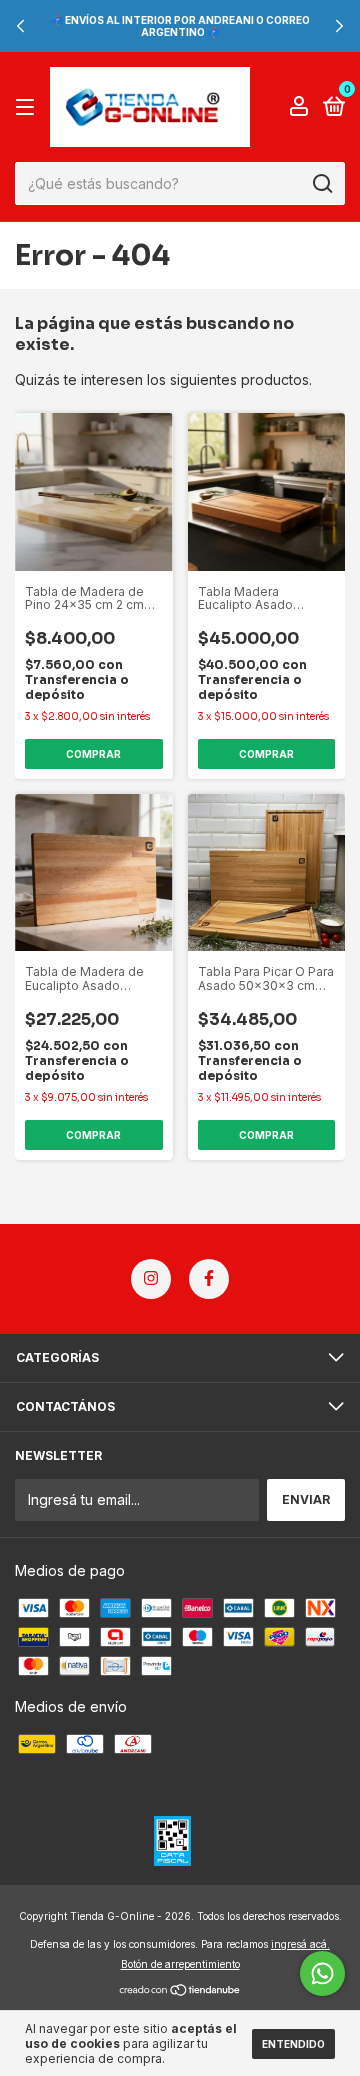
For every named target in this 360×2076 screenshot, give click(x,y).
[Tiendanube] (180, 1991)
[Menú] (28, 107)
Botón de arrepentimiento (180, 1964)
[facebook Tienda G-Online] (209, 1279)
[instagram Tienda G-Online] (151, 1279)
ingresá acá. (300, 1944)
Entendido (293, 2044)
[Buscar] (321, 184)
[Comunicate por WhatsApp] (322, 1973)
